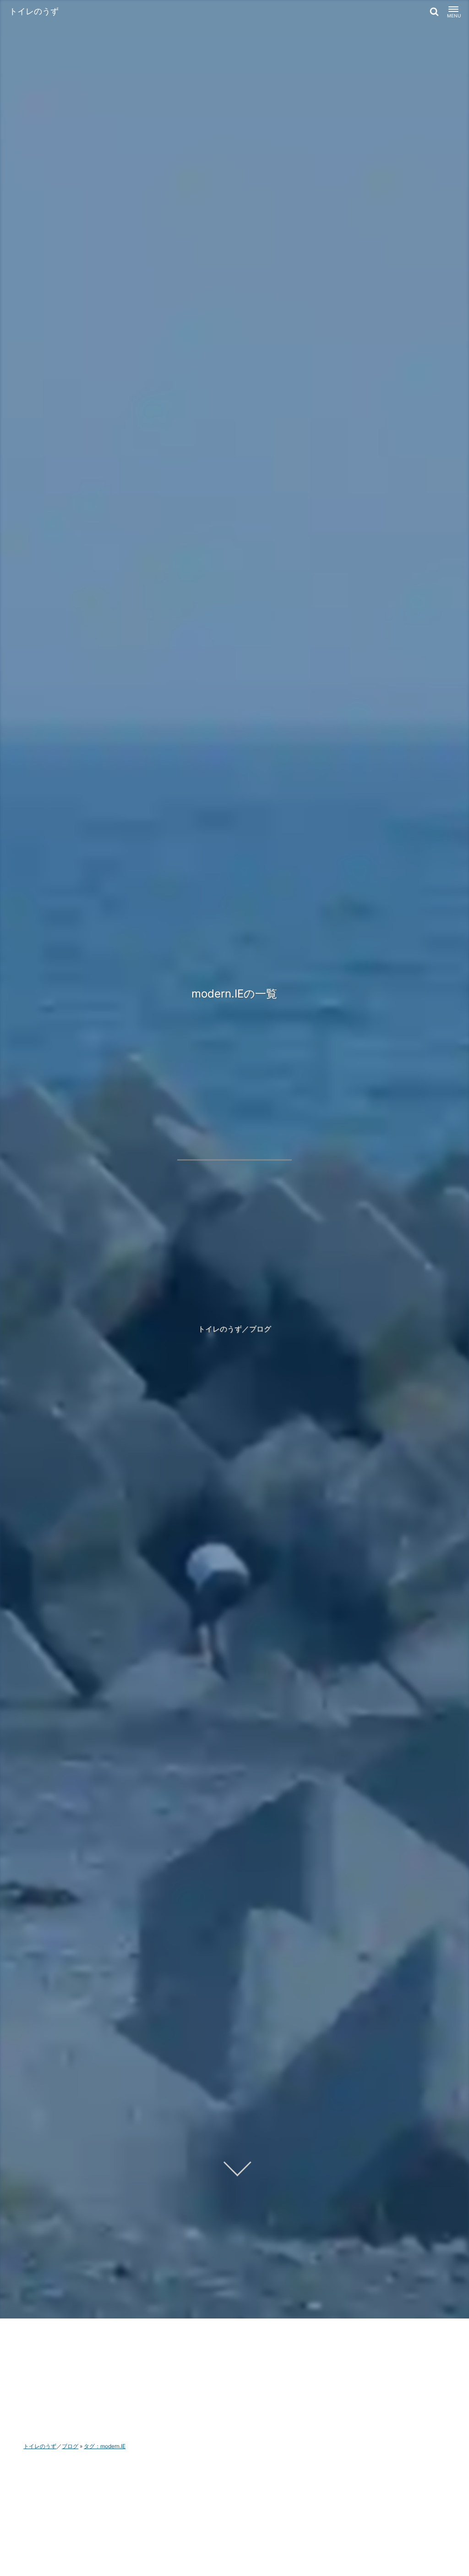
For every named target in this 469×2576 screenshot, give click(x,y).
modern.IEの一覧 (234, 994)
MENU (453, 16)
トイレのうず (34, 11)
